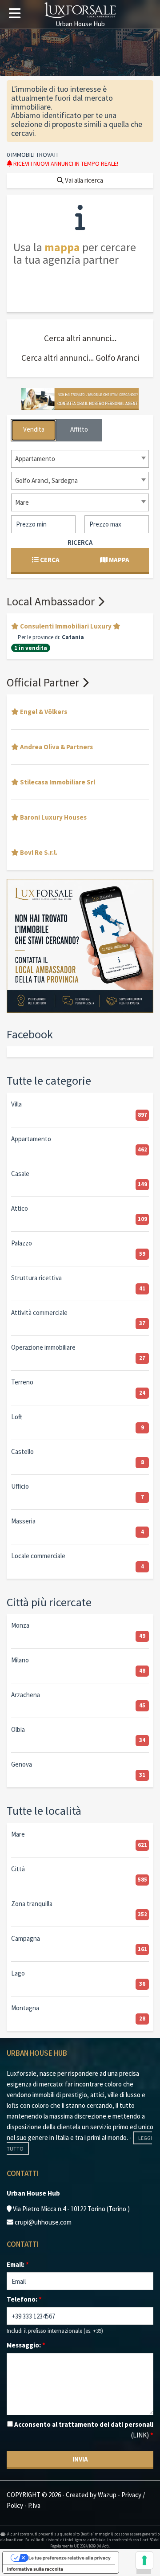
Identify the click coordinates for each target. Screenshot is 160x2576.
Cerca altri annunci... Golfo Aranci (80, 358)
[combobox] (80, 459)
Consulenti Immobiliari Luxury (66, 626)
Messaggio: (26, 2345)
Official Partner (44, 682)
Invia (80, 2459)
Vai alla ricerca (83, 180)
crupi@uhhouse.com (43, 2222)
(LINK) (140, 2435)
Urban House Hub (80, 23)
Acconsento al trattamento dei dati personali (83, 2430)
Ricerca (80, 542)
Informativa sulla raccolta (35, 2569)
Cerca (49, 560)
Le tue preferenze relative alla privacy (70, 2558)
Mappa (118, 560)
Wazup (107, 2495)
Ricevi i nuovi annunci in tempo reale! (65, 163)
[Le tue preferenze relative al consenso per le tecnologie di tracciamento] (144, 2560)
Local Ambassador (52, 601)
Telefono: (24, 2299)
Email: (18, 2264)
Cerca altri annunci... (80, 338)
